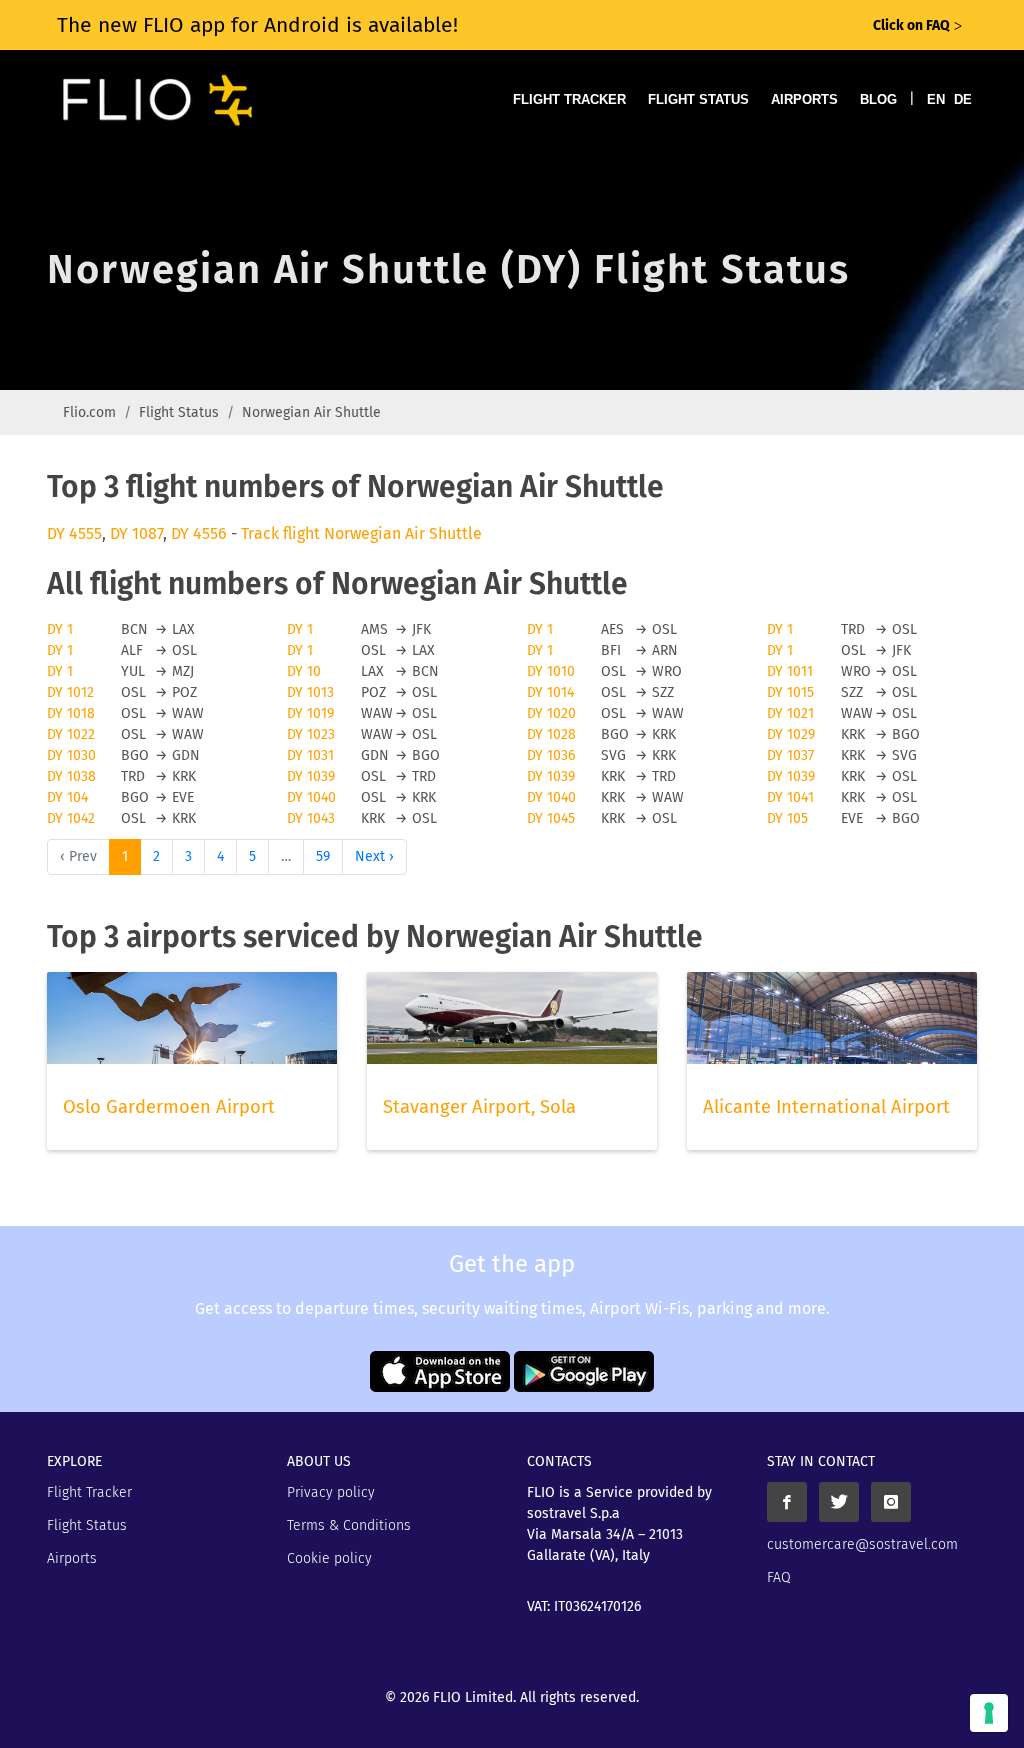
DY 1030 (71, 755)
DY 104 (67, 797)
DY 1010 (551, 671)
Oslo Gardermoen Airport (169, 1107)
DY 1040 (311, 797)
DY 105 (787, 818)
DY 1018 (71, 713)
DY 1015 (790, 692)
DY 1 (60, 629)
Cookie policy (329, 1558)
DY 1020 (551, 713)
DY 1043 (311, 818)
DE (963, 99)
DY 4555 (74, 533)
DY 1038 (71, 776)
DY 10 (304, 671)
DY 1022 (71, 734)
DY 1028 (551, 734)
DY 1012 (70, 692)
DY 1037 (790, 755)
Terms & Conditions (349, 1525)
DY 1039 (311, 776)
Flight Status (698, 99)
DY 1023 (311, 734)
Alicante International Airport (826, 1107)
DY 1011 (790, 671)
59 (323, 856)
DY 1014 (550, 692)
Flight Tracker (569, 99)
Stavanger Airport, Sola (479, 1107)
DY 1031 (310, 755)
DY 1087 (136, 533)
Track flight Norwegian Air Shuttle (361, 533)
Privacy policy (331, 1492)
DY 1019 (310, 713)
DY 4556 (199, 533)
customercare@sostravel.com (862, 1544)
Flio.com (89, 412)
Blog (878, 99)
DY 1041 (790, 797)
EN (936, 99)
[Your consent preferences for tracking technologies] (989, 1713)
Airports (804, 99)
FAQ (779, 1577)
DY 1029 (791, 734)
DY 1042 (71, 818)
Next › (374, 856)
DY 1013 (310, 692)
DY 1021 (790, 713)
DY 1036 (551, 755)
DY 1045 (551, 818)
